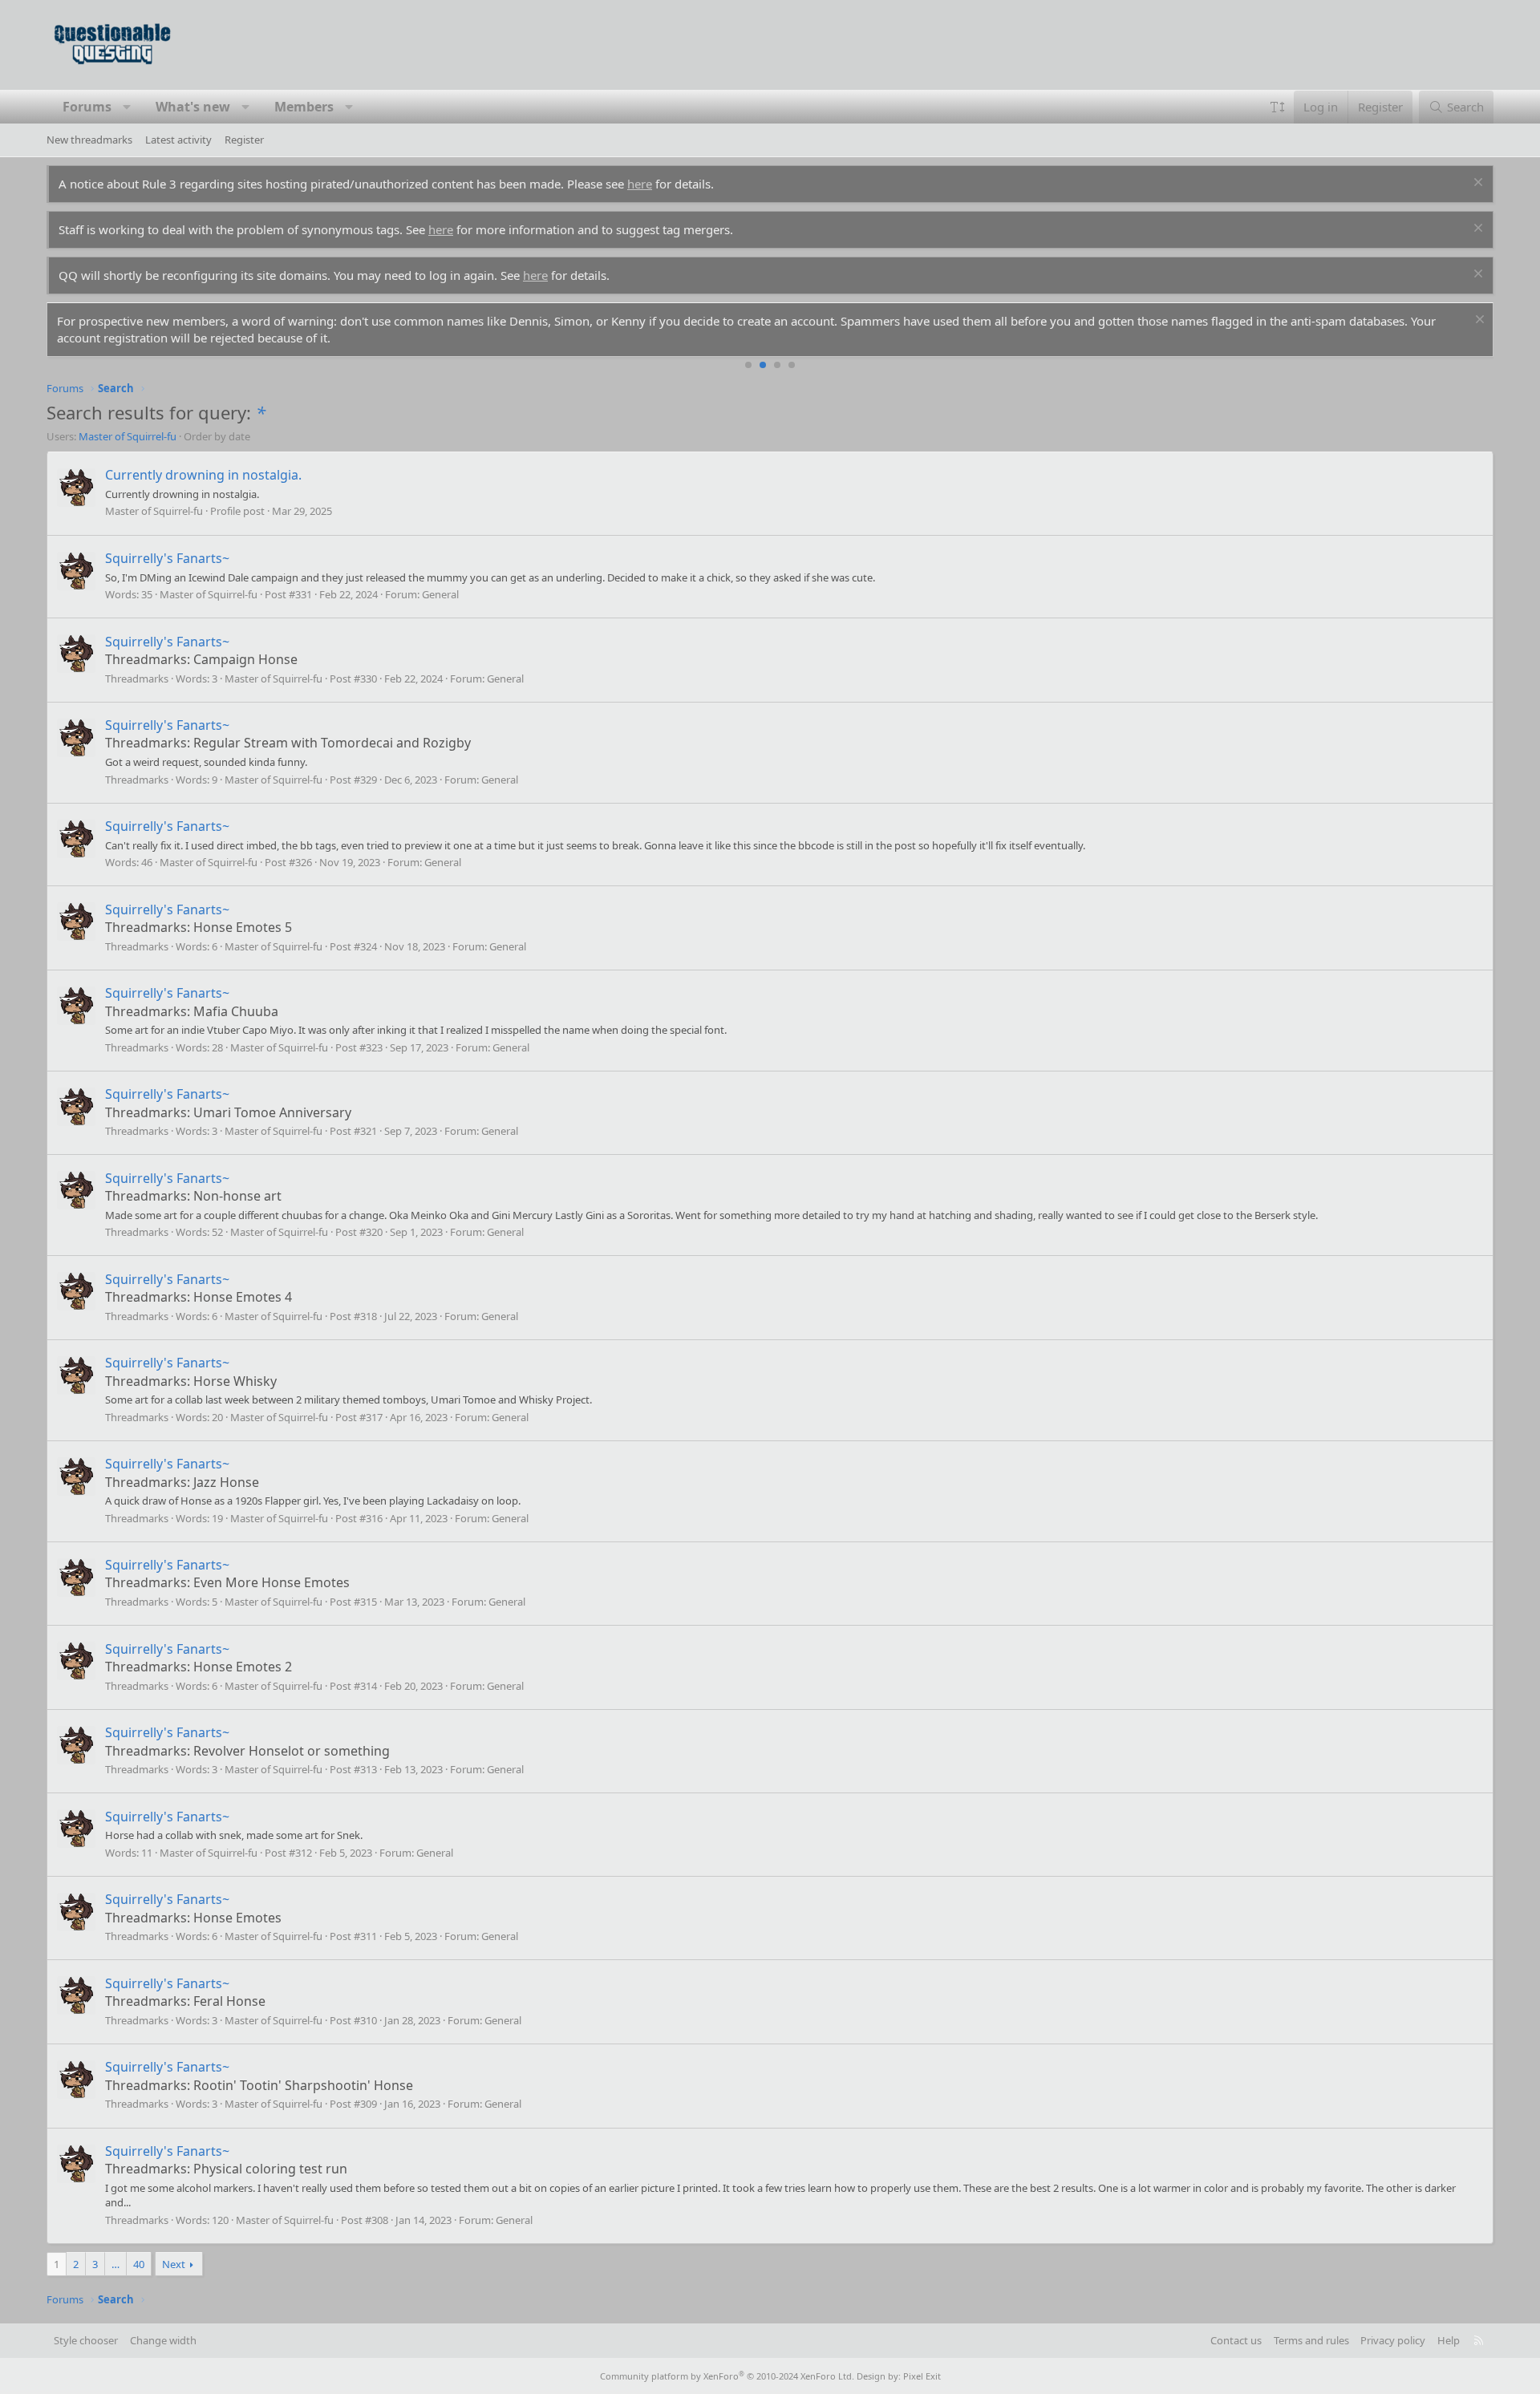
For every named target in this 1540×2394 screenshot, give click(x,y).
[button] (127, 107)
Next (174, 2264)
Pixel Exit (922, 2376)
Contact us (1236, 2340)
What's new (193, 107)
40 (139, 2264)
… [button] (115, 2264)
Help (1449, 2340)
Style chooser (86, 2340)
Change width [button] (163, 2340)
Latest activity (178, 140)
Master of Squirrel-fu (128, 436)
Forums (87, 107)
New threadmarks (89, 140)
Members (304, 107)
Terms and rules (1311, 2340)
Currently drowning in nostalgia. (203, 475)
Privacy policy (1393, 2340)
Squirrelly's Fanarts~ (167, 558)
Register (244, 140)
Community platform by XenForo (727, 2376)
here (640, 184)
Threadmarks (137, 679)
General (440, 594)
